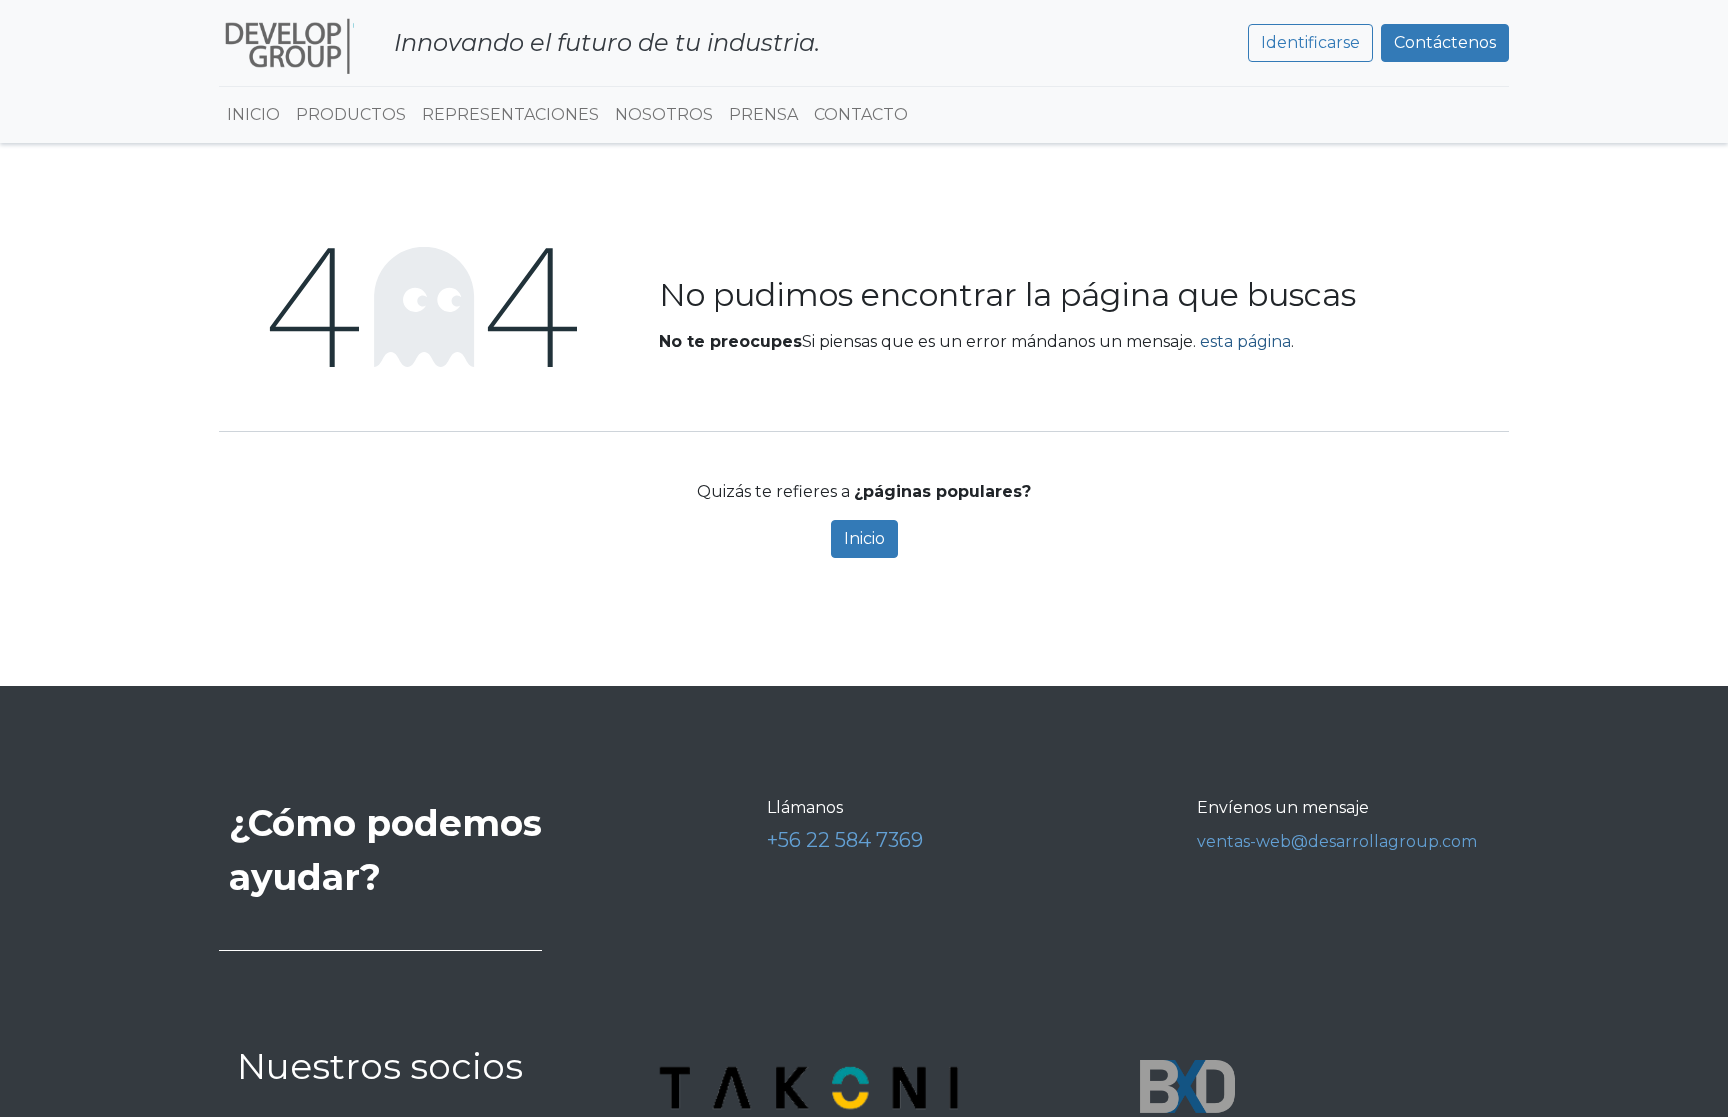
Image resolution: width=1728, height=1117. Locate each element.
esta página (1245, 341)
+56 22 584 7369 (845, 840)
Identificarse (1310, 42)
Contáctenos (1445, 42)
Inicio (864, 538)
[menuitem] (253, 115)
